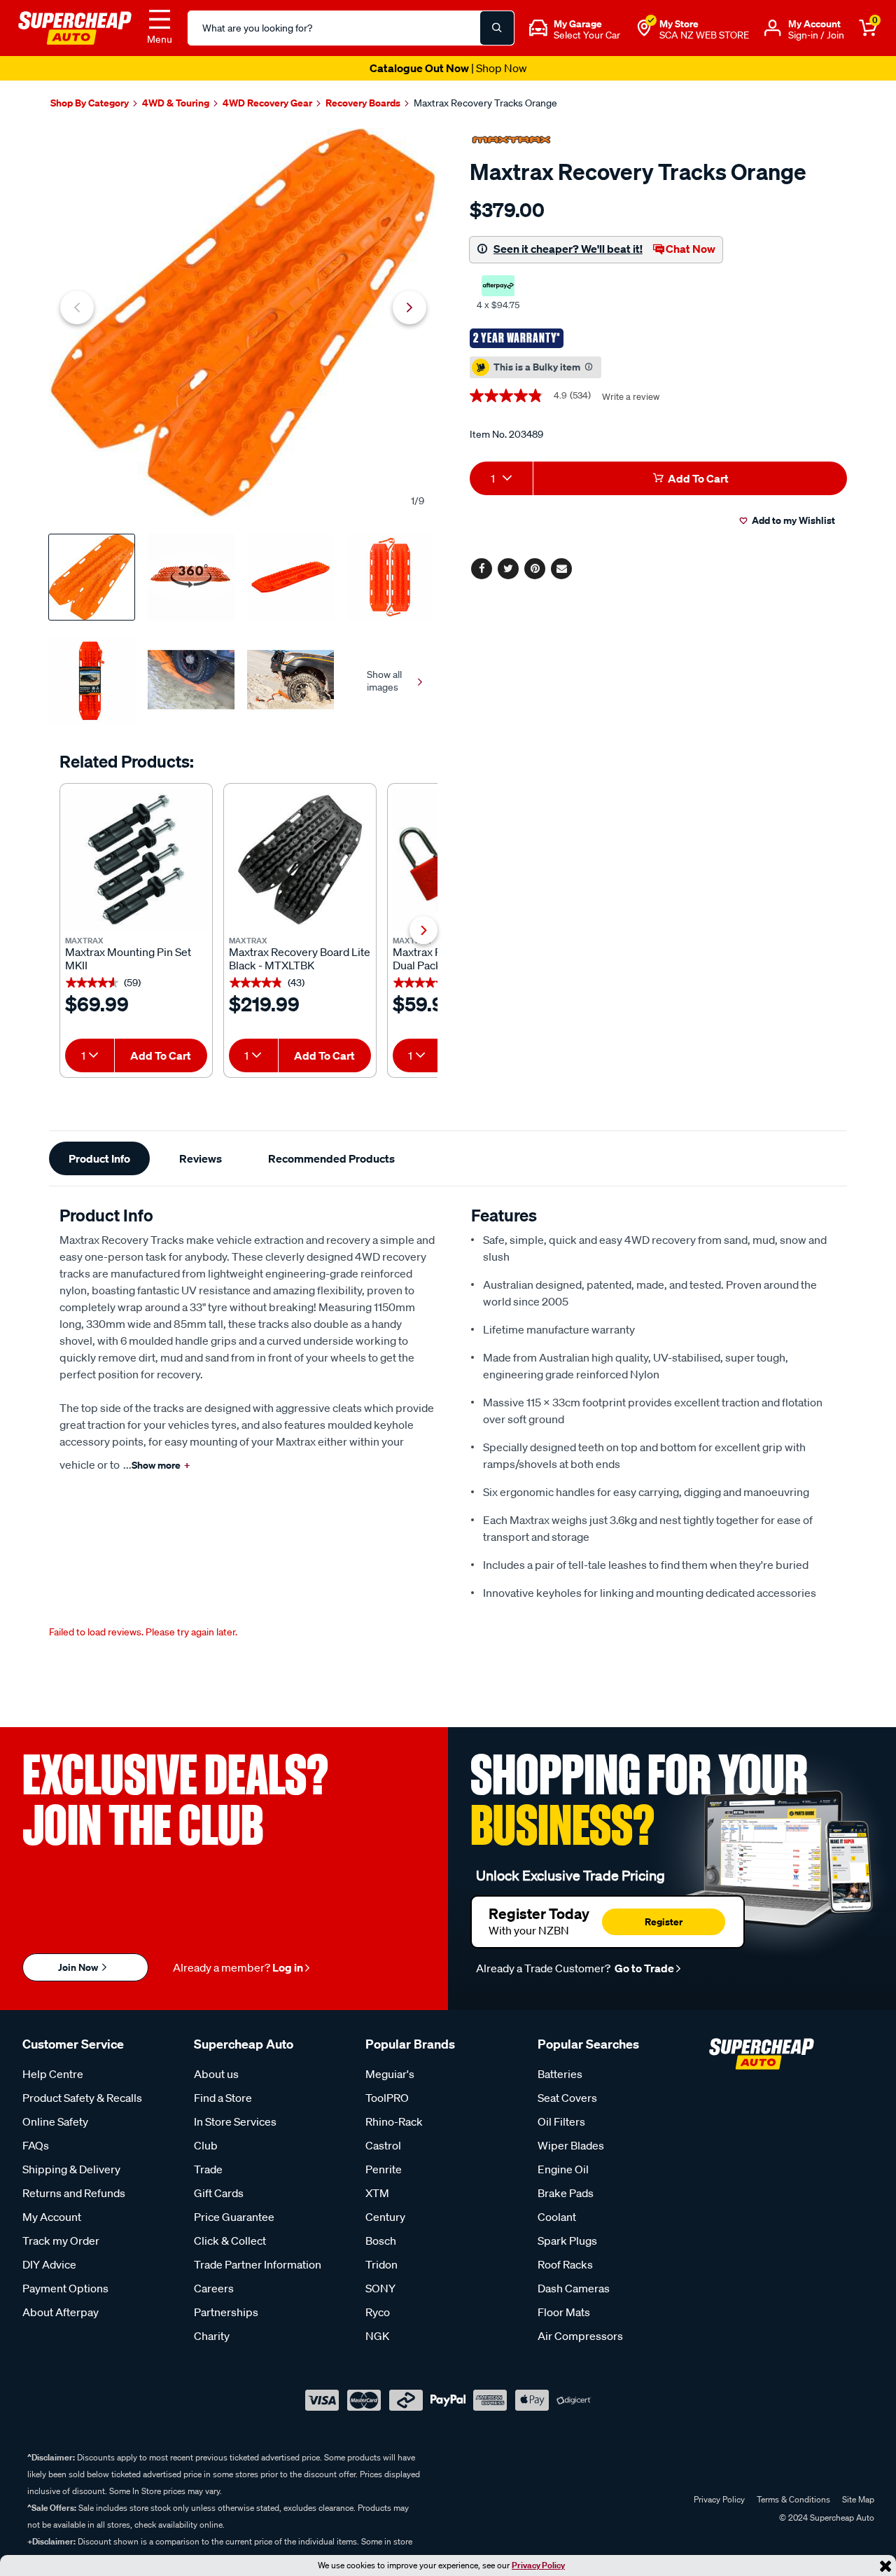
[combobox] (90, 1055)
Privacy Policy (538, 2565)
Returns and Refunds (74, 2193)
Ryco (378, 2312)
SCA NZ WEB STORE (704, 35)
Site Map (858, 2499)
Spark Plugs (567, 2241)
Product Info (99, 1158)
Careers (214, 2288)
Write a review (631, 397)
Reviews (201, 1158)
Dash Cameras (574, 2288)
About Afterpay (61, 2312)
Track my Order (61, 2241)
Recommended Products (331, 1158)
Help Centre (53, 2074)
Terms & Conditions (793, 2499)
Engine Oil (563, 2169)
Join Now (79, 1967)
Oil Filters (561, 2121)
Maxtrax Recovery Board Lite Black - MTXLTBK (300, 959)
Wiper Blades (571, 2145)
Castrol (383, 2145)
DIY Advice (49, 2264)
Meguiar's (390, 2074)
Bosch (381, 2241)
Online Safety (55, 2121)
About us (216, 2074)
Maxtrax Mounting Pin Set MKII (128, 959)
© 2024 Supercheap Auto (826, 2518)
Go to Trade (643, 1968)
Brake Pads (566, 2193)
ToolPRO (387, 2098)
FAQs (36, 2145)
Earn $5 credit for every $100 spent (448, 68)
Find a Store (223, 2098)
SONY (380, 2288)
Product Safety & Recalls (82, 2098)
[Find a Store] (644, 28)
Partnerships (226, 2312)
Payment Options (65, 2288)
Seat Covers (567, 2098)
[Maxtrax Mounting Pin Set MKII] (136, 860)
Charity (212, 2336)
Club (206, 2145)
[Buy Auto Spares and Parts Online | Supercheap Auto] (75, 27)
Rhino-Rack (394, 2121)
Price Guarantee (234, 2217)
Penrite (384, 2169)
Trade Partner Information (258, 2264)
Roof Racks (565, 2264)
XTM (377, 2193)
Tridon (381, 2264)
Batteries (560, 2074)
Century (385, 2217)
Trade (208, 2169)
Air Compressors (580, 2336)
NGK (377, 2336)
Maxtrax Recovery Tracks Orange (485, 103)
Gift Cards (219, 2193)
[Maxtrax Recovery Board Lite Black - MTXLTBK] (300, 860)
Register (664, 1921)
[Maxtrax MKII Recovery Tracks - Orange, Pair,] (243, 323)
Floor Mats (564, 2312)
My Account (52, 2217)
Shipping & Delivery (71, 2169)
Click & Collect (230, 2241)
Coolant (557, 2217)
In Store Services (235, 2121)
